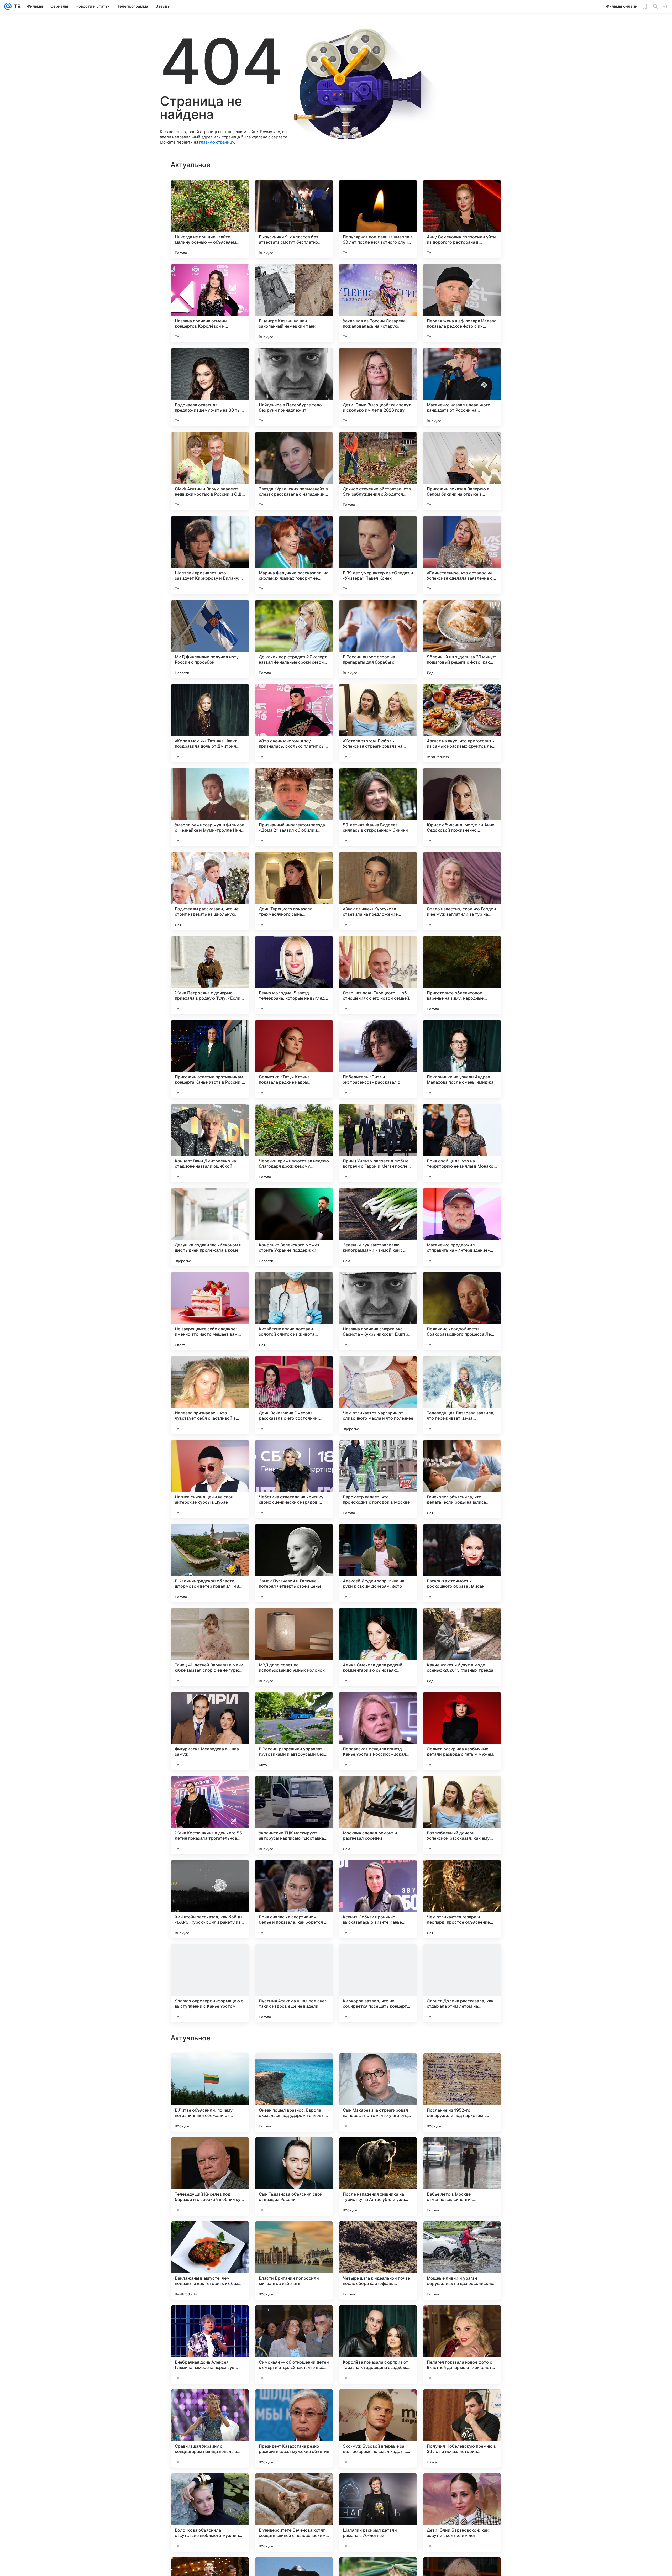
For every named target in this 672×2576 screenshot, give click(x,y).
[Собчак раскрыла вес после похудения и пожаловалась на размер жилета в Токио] (462, 2403)
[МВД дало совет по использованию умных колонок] (294, 1647)
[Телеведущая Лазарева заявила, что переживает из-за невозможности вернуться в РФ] (462, 1395)
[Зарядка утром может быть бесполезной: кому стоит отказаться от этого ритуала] (294, 2151)
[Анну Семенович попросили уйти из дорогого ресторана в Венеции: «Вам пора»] (462, 219)
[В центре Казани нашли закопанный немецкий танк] (294, 303)
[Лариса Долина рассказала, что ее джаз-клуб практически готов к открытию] (378, 2403)
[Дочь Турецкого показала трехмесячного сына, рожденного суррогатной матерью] (294, 891)
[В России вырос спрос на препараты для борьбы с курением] (378, 639)
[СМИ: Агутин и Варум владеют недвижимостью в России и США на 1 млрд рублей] (210, 471)
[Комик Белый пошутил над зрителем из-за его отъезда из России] (294, 2319)
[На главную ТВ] (16, 6)
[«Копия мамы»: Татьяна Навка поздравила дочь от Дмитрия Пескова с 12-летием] (210, 723)
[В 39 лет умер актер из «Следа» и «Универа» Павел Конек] (378, 555)
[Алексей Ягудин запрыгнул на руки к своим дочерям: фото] (378, 1563)
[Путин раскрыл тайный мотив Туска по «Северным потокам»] (210, 2487)
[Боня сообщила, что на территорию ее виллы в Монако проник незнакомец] (462, 1143)
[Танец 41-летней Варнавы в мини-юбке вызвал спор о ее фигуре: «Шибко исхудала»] (210, 1647)
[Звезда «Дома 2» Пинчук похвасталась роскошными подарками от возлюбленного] (378, 2151)
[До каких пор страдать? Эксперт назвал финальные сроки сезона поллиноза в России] (294, 639)
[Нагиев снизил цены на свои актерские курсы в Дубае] (210, 1479)
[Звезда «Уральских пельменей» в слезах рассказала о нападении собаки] (294, 471)
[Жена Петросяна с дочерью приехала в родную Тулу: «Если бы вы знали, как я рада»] (210, 975)
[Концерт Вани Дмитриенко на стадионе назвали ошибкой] (210, 1143)
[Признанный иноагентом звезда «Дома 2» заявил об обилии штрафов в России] (294, 807)
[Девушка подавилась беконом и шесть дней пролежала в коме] (210, 1227)
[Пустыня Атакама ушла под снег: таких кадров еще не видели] (294, 1983)
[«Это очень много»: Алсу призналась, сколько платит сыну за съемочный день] (294, 723)
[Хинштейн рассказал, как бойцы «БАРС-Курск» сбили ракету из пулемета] (210, 1899)
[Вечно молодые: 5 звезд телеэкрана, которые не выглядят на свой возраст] (294, 975)
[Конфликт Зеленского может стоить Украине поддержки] (294, 1227)
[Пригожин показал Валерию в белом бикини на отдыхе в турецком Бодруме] (462, 471)
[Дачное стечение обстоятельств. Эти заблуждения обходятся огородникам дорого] (378, 471)
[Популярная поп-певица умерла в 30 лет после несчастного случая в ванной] (378, 219)
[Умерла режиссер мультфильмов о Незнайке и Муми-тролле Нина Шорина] (210, 807)
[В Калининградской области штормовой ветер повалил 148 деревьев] (210, 1563)
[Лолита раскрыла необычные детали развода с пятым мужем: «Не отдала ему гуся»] (462, 1731)
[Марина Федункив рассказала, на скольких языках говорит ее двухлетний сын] (294, 555)
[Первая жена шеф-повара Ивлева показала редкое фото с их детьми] (462, 303)
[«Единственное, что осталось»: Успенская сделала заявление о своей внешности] (462, 555)
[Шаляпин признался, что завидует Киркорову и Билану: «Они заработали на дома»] (210, 555)
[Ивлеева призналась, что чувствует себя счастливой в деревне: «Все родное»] (210, 1395)
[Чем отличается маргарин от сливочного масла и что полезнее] (378, 1395)
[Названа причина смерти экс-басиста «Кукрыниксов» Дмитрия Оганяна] (378, 1311)
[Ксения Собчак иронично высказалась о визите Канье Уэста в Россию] (378, 1899)
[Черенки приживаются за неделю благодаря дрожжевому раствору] (294, 1143)
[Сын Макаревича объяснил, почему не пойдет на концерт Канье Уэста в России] (294, 2487)
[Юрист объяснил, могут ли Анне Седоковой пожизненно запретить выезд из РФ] (462, 807)
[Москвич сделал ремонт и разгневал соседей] (378, 1815)
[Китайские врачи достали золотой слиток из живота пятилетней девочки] (294, 1311)
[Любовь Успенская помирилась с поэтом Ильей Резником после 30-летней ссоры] (462, 2151)
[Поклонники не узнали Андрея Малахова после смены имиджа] (462, 1059)
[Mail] (8, 6)
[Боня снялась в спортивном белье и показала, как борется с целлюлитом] (294, 1899)
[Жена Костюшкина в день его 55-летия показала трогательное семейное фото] (210, 1815)
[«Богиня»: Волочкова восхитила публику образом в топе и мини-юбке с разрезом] (378, 2235)
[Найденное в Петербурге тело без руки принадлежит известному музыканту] (294, 387)
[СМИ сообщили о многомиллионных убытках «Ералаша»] (210, 2403)
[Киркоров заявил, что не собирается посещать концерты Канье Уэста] (378, 1983)
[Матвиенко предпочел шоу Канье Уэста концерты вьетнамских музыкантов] (210, 2235)
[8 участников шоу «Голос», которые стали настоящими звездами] (462, 2319)
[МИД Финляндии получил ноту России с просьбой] (210, 639)
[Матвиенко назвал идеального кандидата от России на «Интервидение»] (462, 387)
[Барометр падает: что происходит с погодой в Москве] (378, 1479)
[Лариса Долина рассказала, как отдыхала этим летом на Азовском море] (462, 1983)
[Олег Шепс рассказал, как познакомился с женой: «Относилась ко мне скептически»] (462, 2235)
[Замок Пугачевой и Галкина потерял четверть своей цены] (294, 1563)
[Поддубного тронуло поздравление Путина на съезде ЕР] (294, 2235)
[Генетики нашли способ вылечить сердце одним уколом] (378, 2067)
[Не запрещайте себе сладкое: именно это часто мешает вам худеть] (210, 1311)
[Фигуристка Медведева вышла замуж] (210, 1731)
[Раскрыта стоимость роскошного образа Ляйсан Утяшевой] (462, 1563)
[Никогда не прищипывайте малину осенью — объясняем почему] (210, 219)
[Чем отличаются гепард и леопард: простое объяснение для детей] (462, 1899)
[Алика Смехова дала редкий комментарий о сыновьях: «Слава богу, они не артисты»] (378, 1647)
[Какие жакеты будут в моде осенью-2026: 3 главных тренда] (462, 1647)
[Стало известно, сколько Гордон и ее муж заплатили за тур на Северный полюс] (462, 891)
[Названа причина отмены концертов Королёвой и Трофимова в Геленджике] (210, 303)
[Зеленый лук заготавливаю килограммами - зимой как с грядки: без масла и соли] (378, 1227)
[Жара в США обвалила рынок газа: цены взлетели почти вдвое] (462, 2487)
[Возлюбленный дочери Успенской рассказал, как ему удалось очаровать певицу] (462, 1815)
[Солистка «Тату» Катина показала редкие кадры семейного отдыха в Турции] (294, 1059)
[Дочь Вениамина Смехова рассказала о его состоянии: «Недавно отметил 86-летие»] (294, 1395)
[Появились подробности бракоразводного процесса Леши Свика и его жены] (462, 1311)
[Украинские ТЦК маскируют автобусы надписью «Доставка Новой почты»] (294, 1815)
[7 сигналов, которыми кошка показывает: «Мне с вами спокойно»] (210, 2151)
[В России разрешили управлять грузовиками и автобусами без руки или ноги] (294, 1731)
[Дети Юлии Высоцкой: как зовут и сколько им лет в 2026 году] (378, 387)
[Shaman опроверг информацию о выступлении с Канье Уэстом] (210, 1983)
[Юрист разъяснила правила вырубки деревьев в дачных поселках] (294, 2067)
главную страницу (217, 142)
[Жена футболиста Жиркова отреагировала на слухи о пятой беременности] (378, 2319)
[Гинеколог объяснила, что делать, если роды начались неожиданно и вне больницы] (462, 1479)
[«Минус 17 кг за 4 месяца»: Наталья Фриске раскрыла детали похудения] (462, 2067)
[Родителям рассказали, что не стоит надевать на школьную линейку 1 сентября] (210, 891)
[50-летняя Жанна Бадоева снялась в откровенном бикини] (378, 807)
